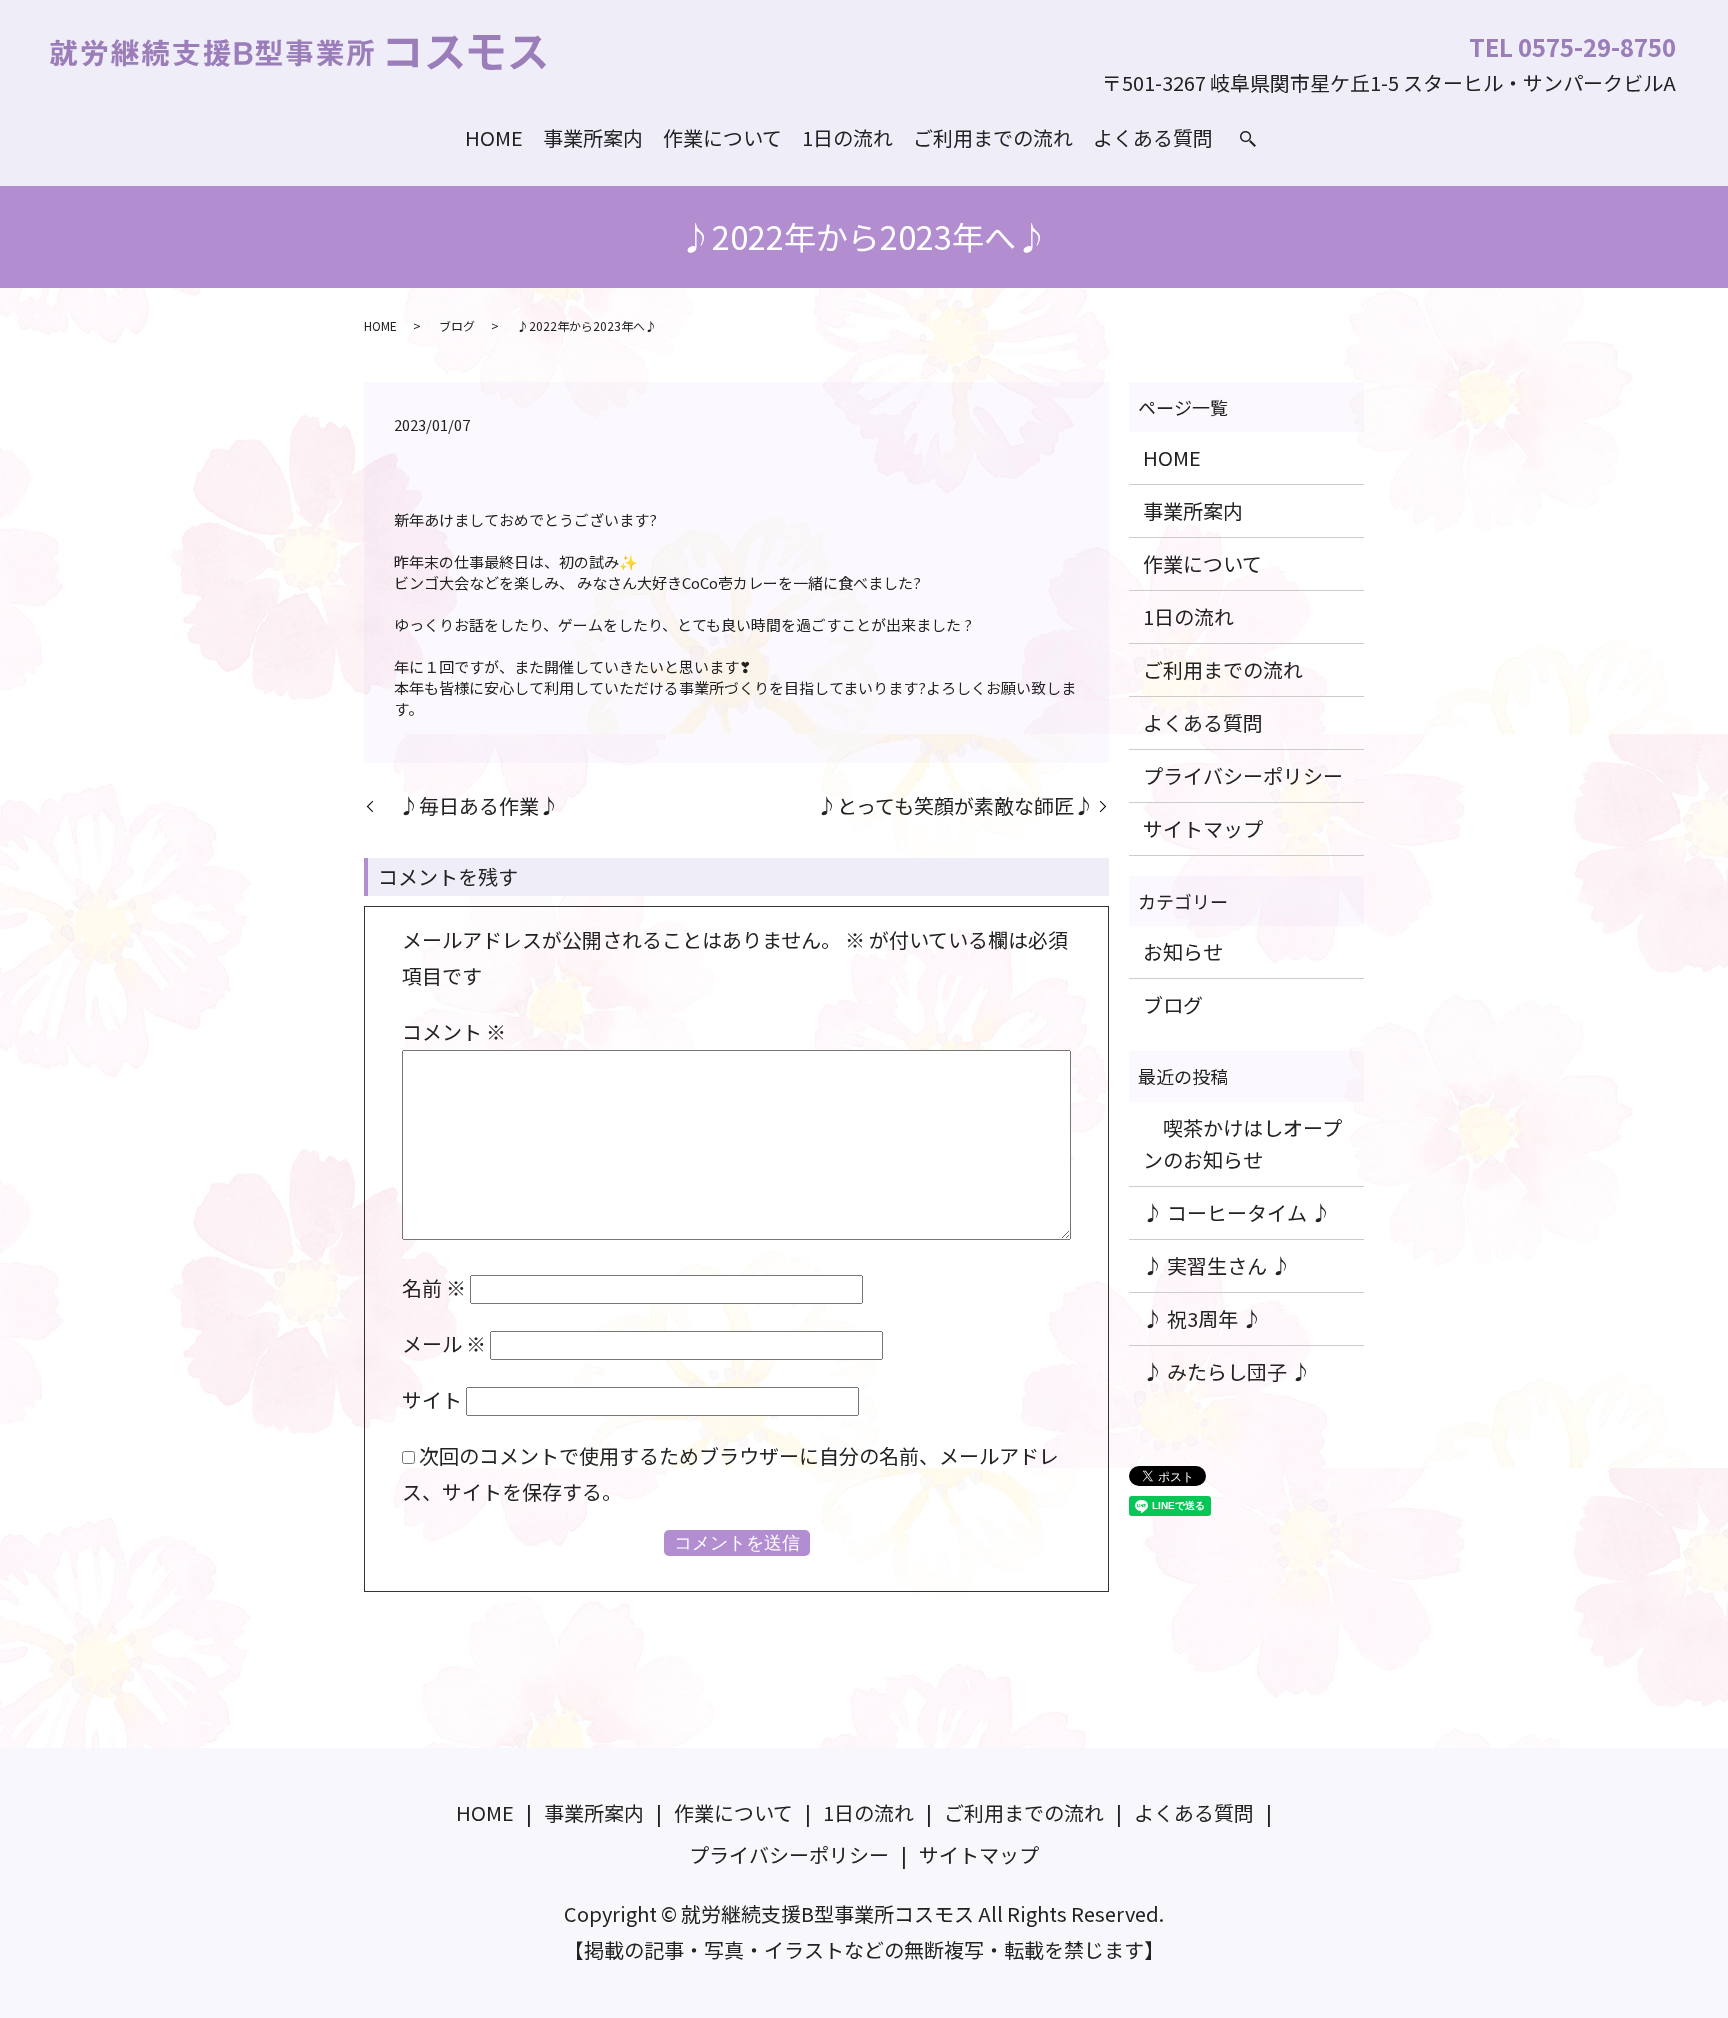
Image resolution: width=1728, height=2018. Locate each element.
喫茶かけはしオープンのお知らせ (1242, 1143)
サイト (432, 1399)
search (1248, 139)
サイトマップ (1203, 828)
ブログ (457, 325)
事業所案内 (593, 137)
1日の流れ (847, 137)
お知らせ (1183, 951)
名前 (434, 1287)
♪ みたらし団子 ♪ (1227, 1371)
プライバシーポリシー (1243, 775)
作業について (722, 137)
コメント (454, 1031)
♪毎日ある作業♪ (469, 806)
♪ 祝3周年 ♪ (1202, 1318)
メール (444, 1343)
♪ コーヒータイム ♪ (1237, 1212)
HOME (494, 137)
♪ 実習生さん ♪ (1217, 1265)
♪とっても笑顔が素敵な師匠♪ (945, 806)
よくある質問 (1153, 137)
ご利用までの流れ (993, 137)
